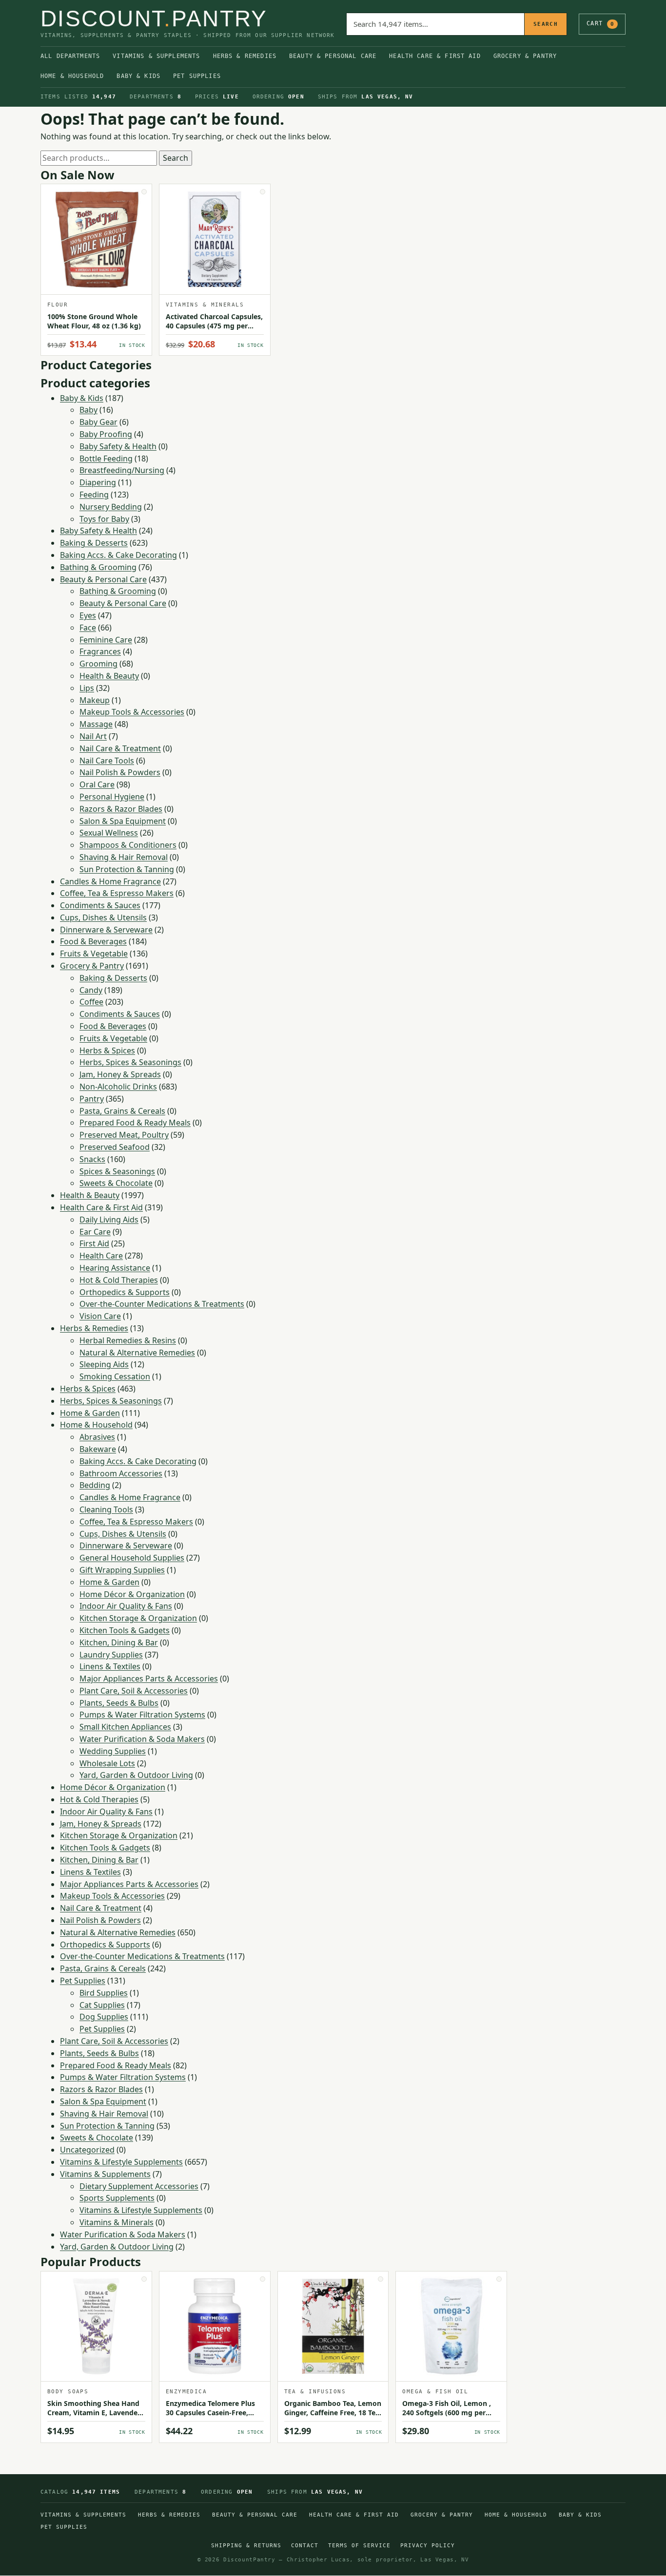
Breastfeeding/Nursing (122, 470)
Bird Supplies (104, 1993)
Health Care (101, 1256)
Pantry (92, 1099)
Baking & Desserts (94, 543)
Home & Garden (90, 1413)
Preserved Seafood (115, 1147)
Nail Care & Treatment (120, 748)
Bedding (95, 1485)
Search (546, 24)
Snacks (92, 1159)
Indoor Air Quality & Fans (126, 1606)
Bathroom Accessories (121, 1473)
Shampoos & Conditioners (128, 845)
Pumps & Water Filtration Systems (142, 1715)
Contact (305, 2546)
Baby (88, 410)
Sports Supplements (117, 2198)
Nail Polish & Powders (120, 772)
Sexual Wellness (109, 833)
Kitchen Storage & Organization (138, 1618)
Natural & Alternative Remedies (137, 1353)
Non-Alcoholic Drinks (118, 1087)
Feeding (94, 495)
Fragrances (100, 651)
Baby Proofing (106, 434)
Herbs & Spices (107, 1050)
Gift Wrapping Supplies (122, 1570)
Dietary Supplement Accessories (139, 2186)
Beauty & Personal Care (333, 56)
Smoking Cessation (115, 1376)
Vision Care (100, 1316)
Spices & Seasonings (117, 1171)
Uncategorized (87, 2150)
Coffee (91, 1002)
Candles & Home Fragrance (110, 881)
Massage (96, 724)
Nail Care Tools (107, 761)
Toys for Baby (104, 519)
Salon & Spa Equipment (123, 821)
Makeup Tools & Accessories (132, 712)
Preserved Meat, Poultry (124, 1135)
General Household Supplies (132, 1558)
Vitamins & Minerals (117, 2222)
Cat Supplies (102, 2005)
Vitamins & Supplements (156, 56)
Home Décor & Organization (132, 1594)
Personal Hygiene (112, 797)
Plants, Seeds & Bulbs (119, 1703)
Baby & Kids (138, 76)
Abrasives (97, 1437)
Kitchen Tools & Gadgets (125, 1630)
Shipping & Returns (246, 2546)
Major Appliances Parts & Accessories (149, 1679)
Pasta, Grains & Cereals (122, 1111)
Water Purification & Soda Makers (142, 1739)
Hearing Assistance (115, 1268)
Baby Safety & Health (118, 446)
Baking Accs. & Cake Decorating (118, 555)
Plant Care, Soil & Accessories (134, 1691)
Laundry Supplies (111, 1655)
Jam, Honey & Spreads (120, 1074)
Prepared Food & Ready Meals (135, 1123)
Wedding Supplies (113, 1751)
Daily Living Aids (109, 1220)
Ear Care (95, 1232)
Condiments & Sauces (100, 905)
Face (88, 628)
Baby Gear (98, 422)
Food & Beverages (93, 941)
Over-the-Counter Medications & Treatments (162, 1304)
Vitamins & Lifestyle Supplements (121, 2162)
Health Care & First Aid (435, 56)
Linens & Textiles (110, 1666)
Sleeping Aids (104, 1364)
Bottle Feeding (106, 458)
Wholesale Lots (107, 1763)
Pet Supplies (197, 76)
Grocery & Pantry (525, 56)
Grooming (98, 664)
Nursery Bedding (111, 507)
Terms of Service (359, 2546)
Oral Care (97, 784)
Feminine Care (106, 640)
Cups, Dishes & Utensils (103, 917)
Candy (91, 990)
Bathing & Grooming (98, 567)
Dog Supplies (104, 2017)
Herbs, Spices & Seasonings (130, 1062)
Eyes (88, 615)
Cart (600, 23)
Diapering (98, 482)
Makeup (95, 700)
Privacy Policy (428, 2546)
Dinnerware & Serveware (106, 930)
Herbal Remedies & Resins (128, 1340)
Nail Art (93, 736)
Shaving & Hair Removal (124, 857)
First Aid (94, 1243)
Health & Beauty (109, 676)
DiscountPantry (154, 19)
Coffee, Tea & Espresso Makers (117, 893)
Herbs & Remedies (245, 56)
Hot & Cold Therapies (119, 1280)
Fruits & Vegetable (94, 954)
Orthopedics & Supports (125, 1292)
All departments (70, 56)
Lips (87, 688)
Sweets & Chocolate (116, 1183)
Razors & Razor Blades (121, 809)
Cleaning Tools (106, 1509)
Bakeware (98, 1449)
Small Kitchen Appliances (125, 1727)
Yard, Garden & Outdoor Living (136, 1775)
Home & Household (72, 76)
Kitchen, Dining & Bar (119, 1642)
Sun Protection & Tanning (127, 869)
